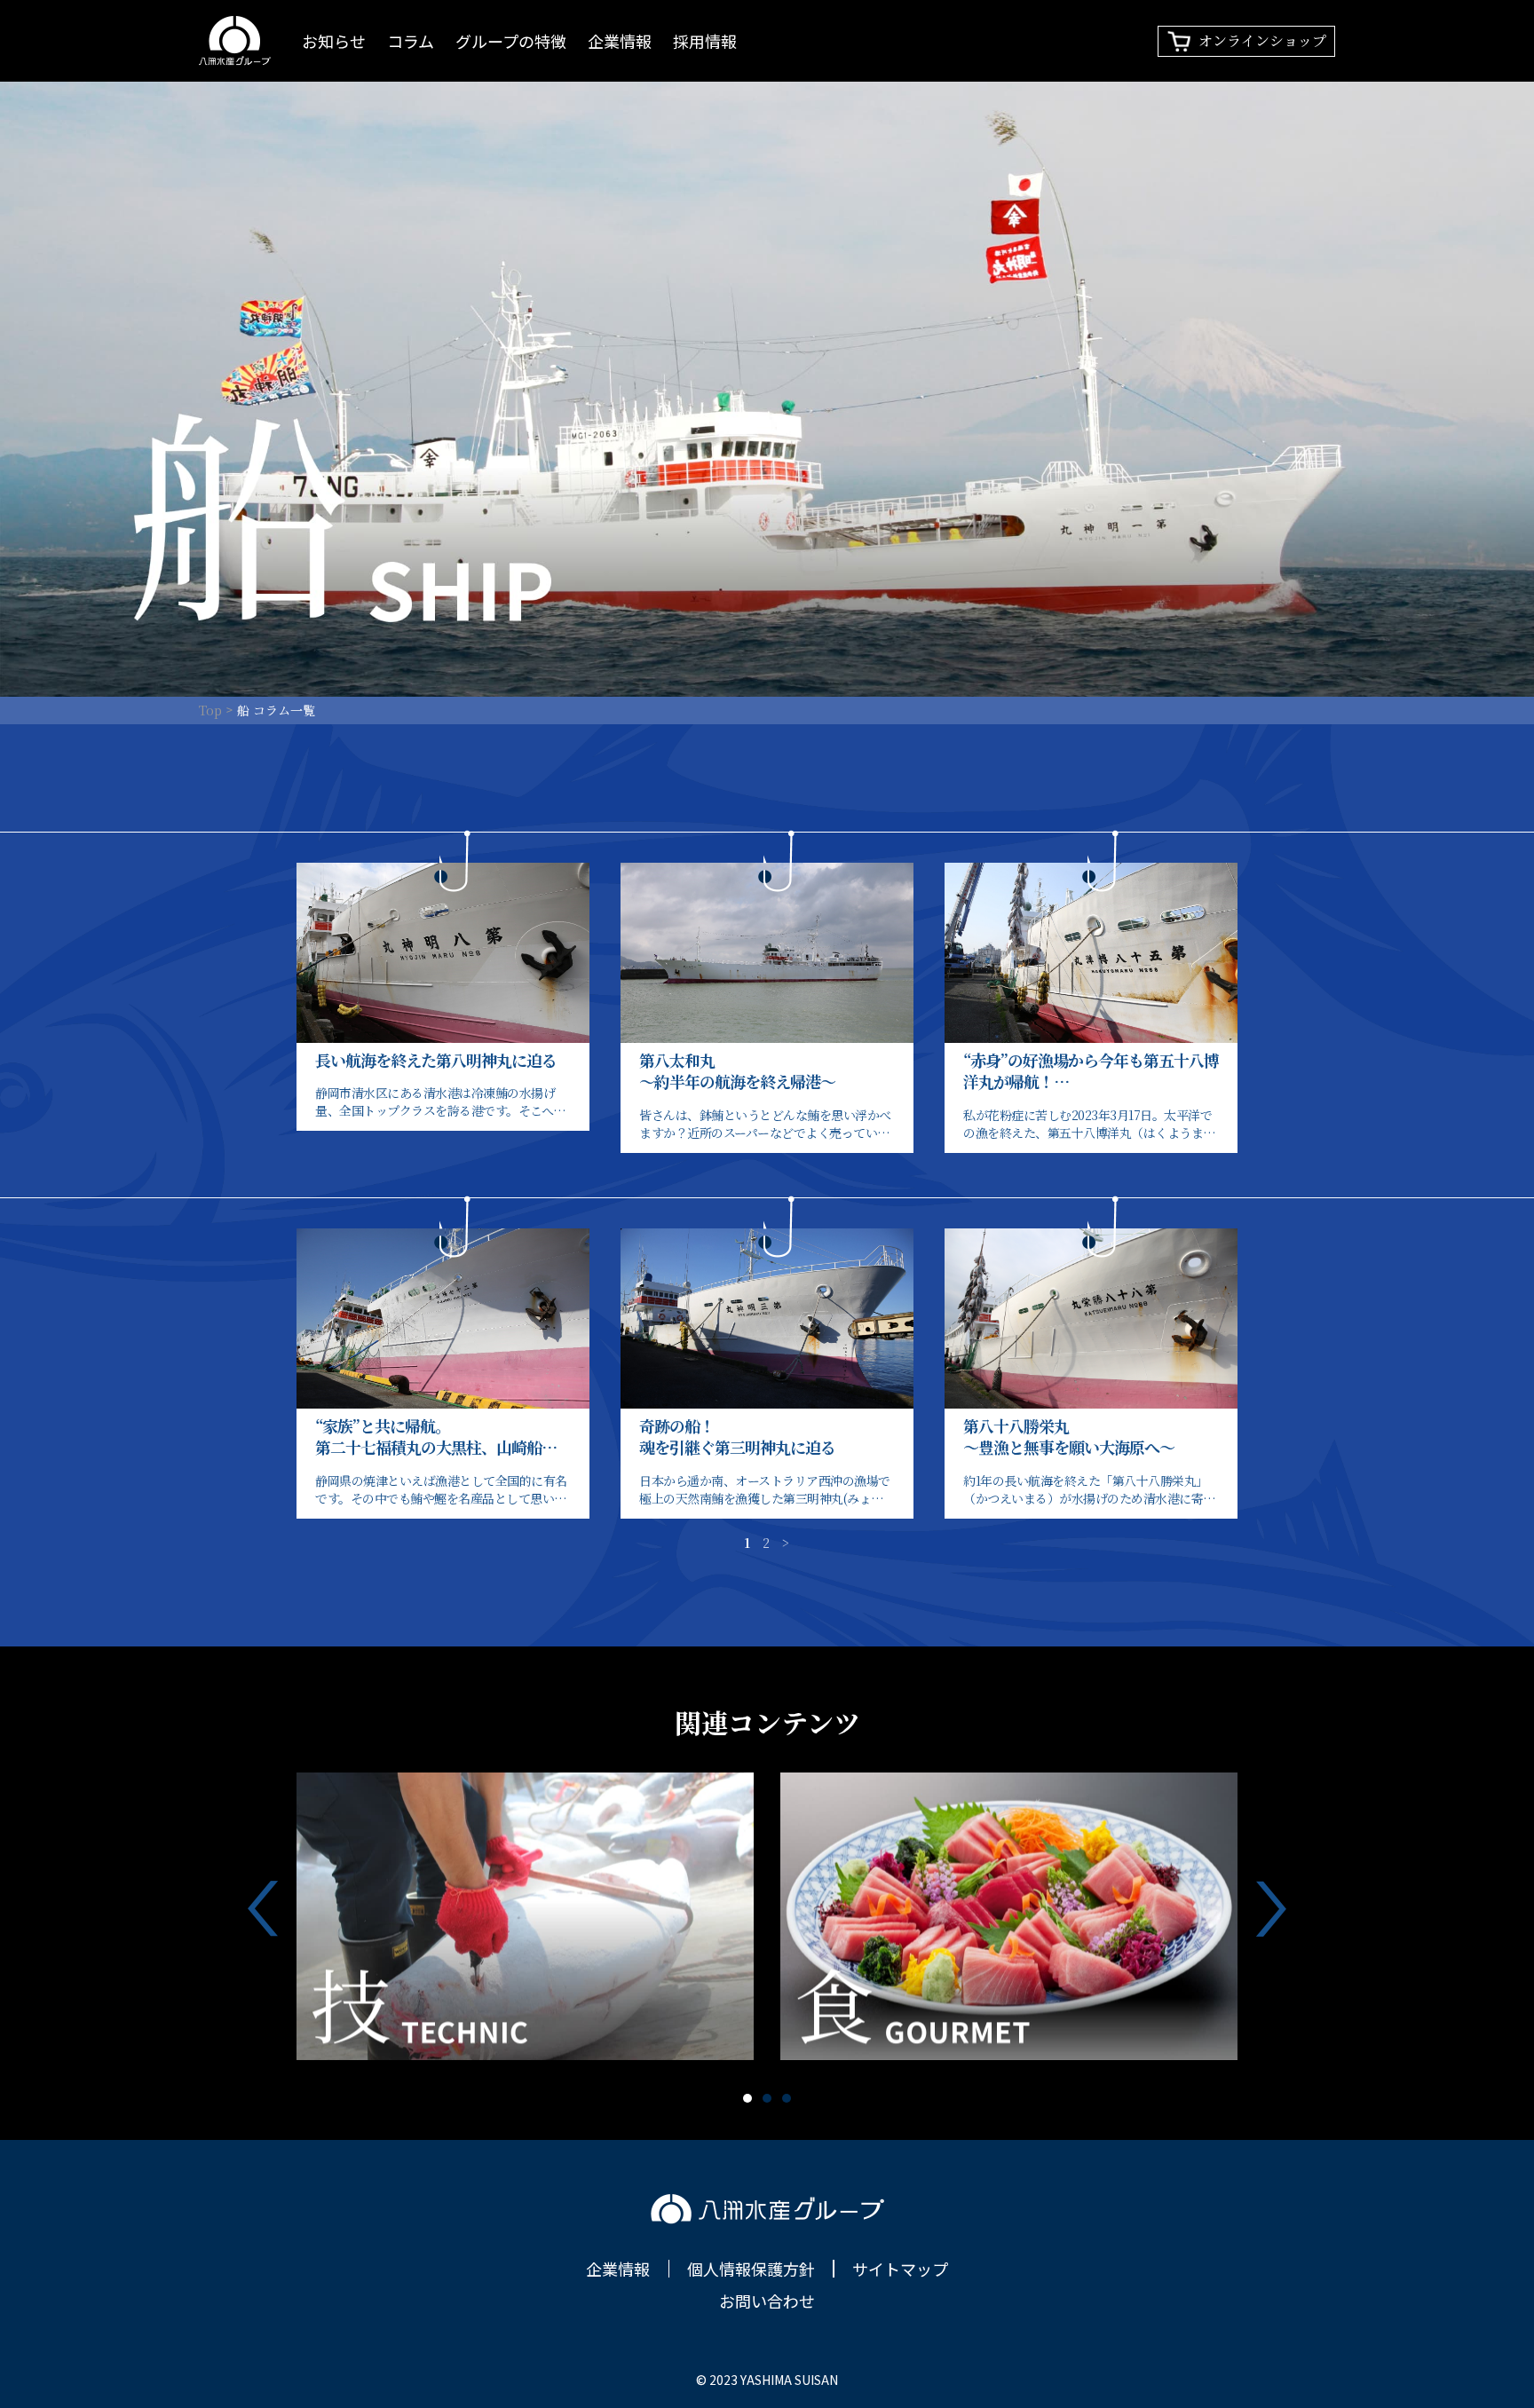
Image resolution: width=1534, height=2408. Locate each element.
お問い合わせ (767, 2301)
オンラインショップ (1262, 40)
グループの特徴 (511, 41)
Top (210, 710)
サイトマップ (900, 2269)
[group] (525, 1916)
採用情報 (705, 41)
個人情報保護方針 (751, 2269)
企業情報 (620, 41)
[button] (747, 2098)
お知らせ (334, 41)
